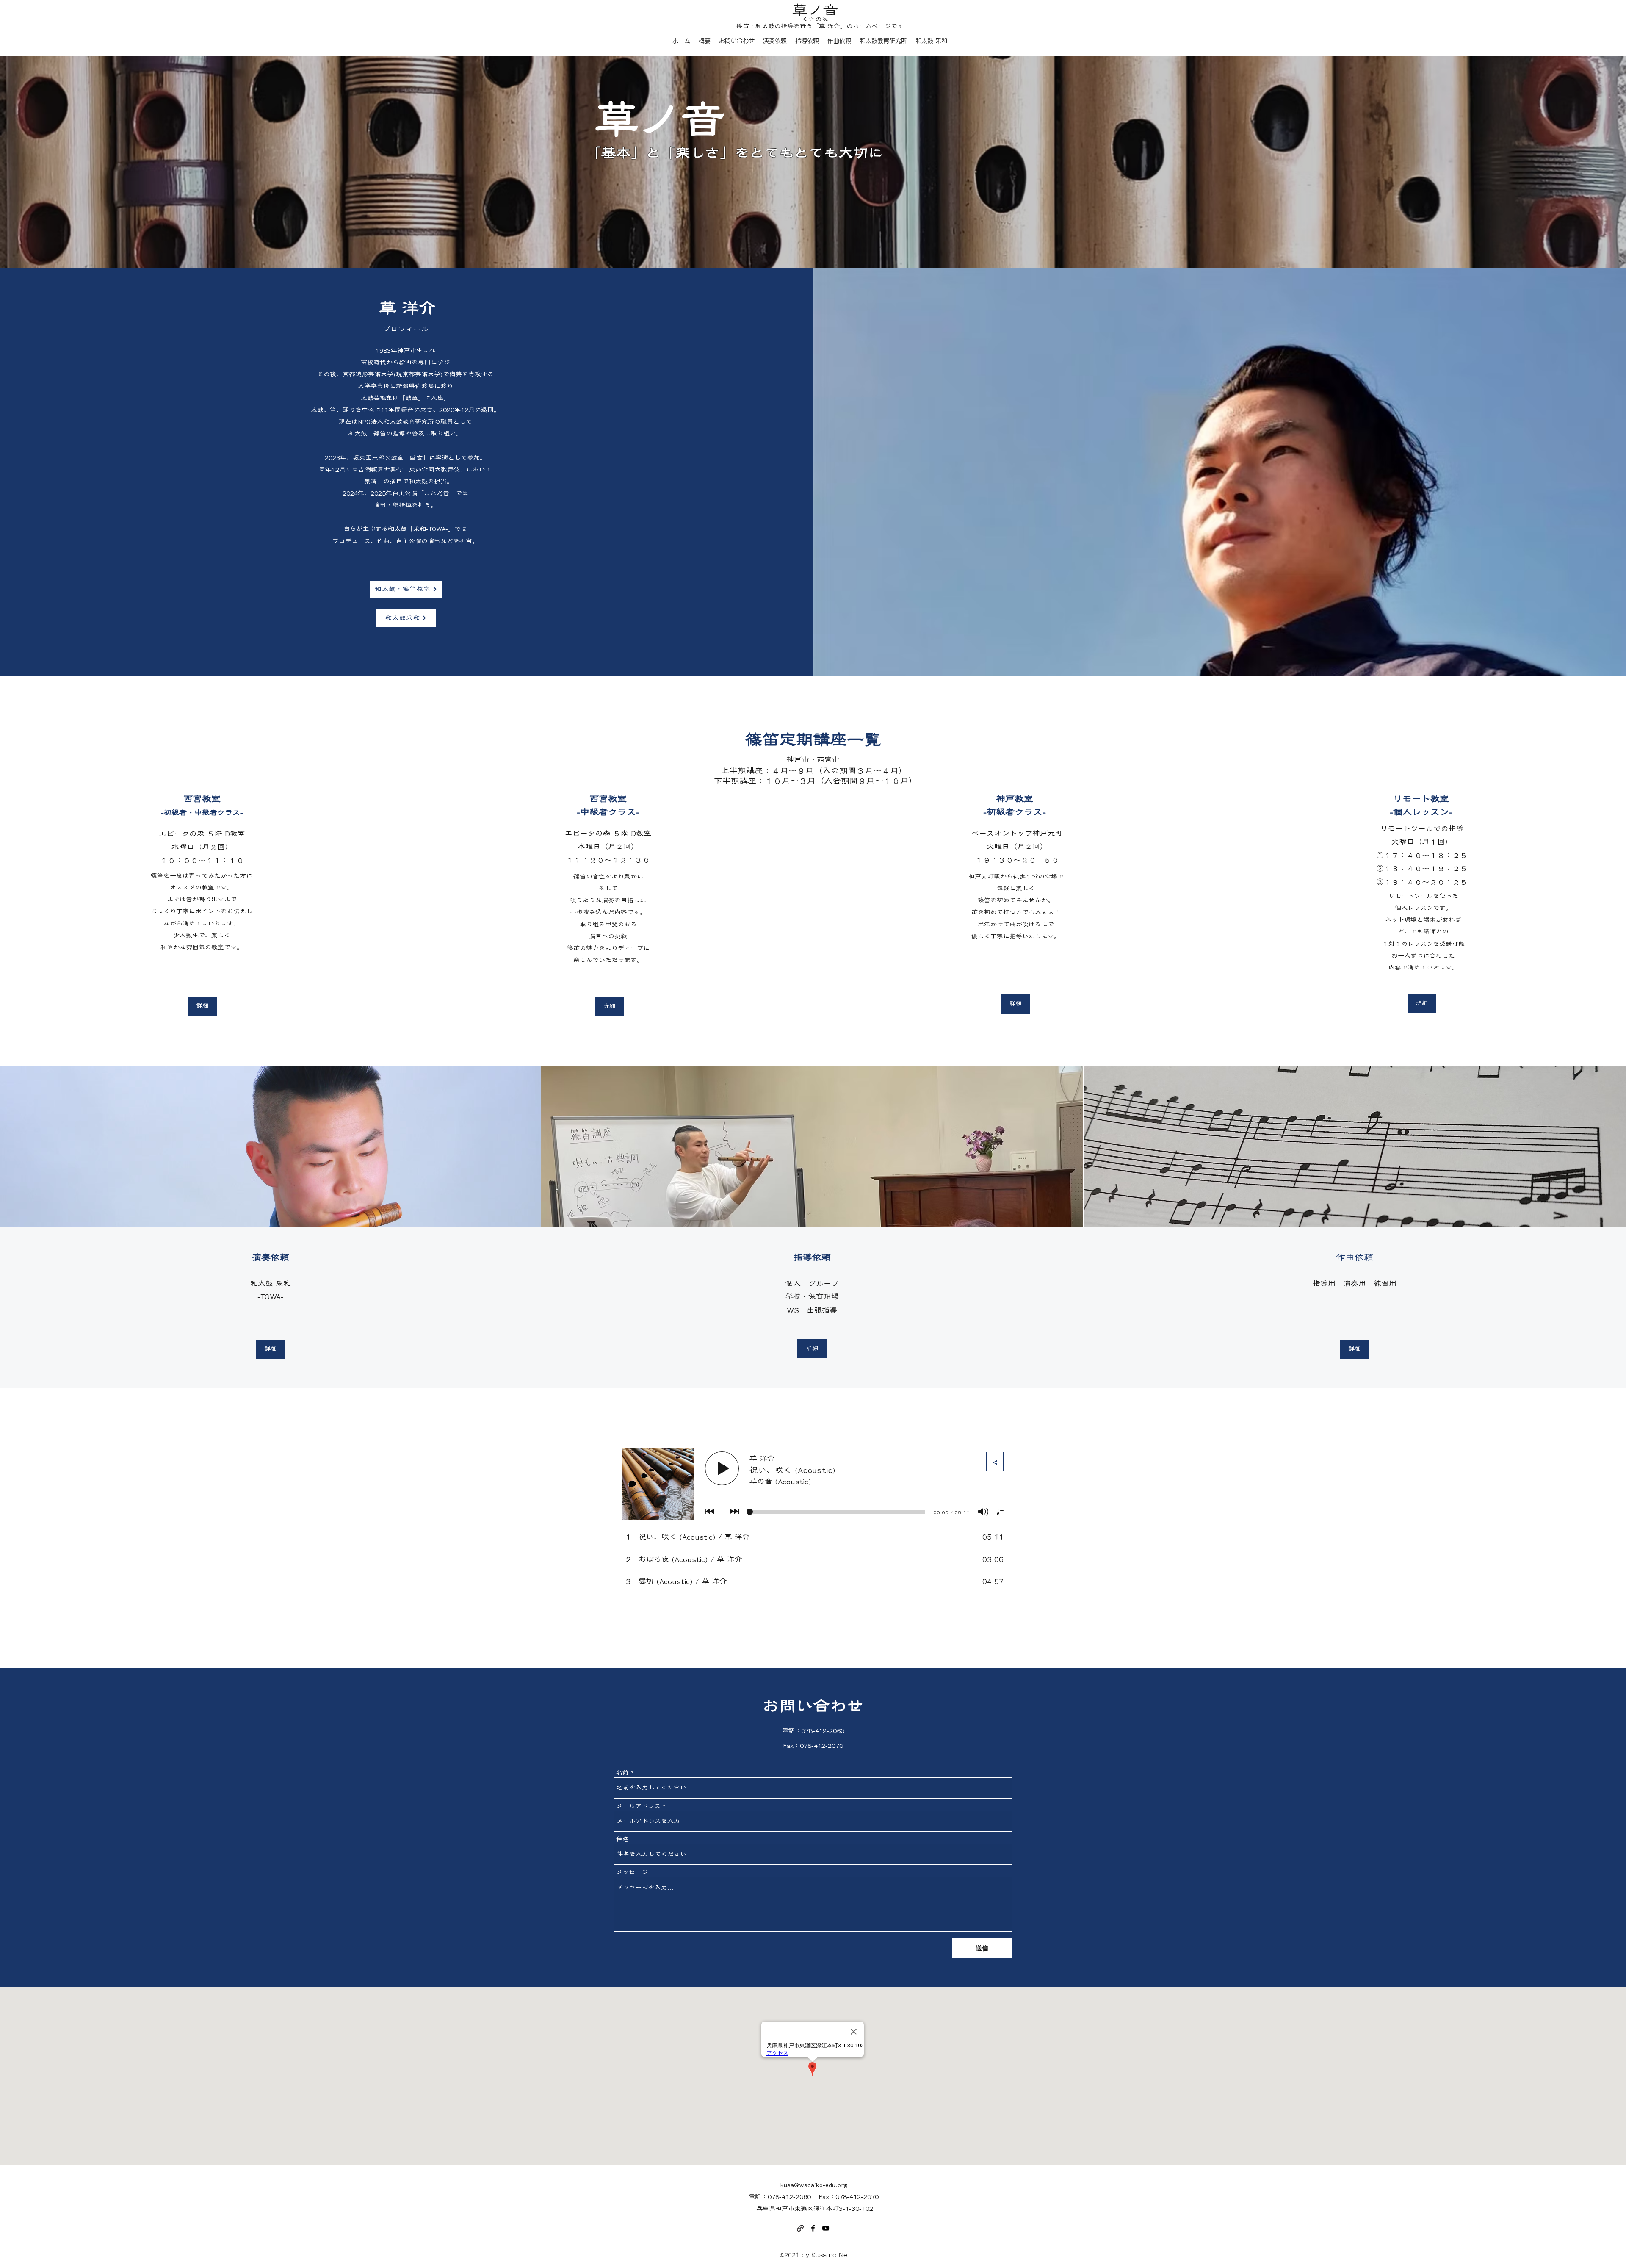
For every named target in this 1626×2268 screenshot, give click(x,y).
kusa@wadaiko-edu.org (814, 2185)
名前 (622, 1773)
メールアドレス (638, 1806)
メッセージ (632, 1872)
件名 (622, 1839)
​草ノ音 (815, 10)
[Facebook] (813, 2228)
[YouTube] (826, 2228)
